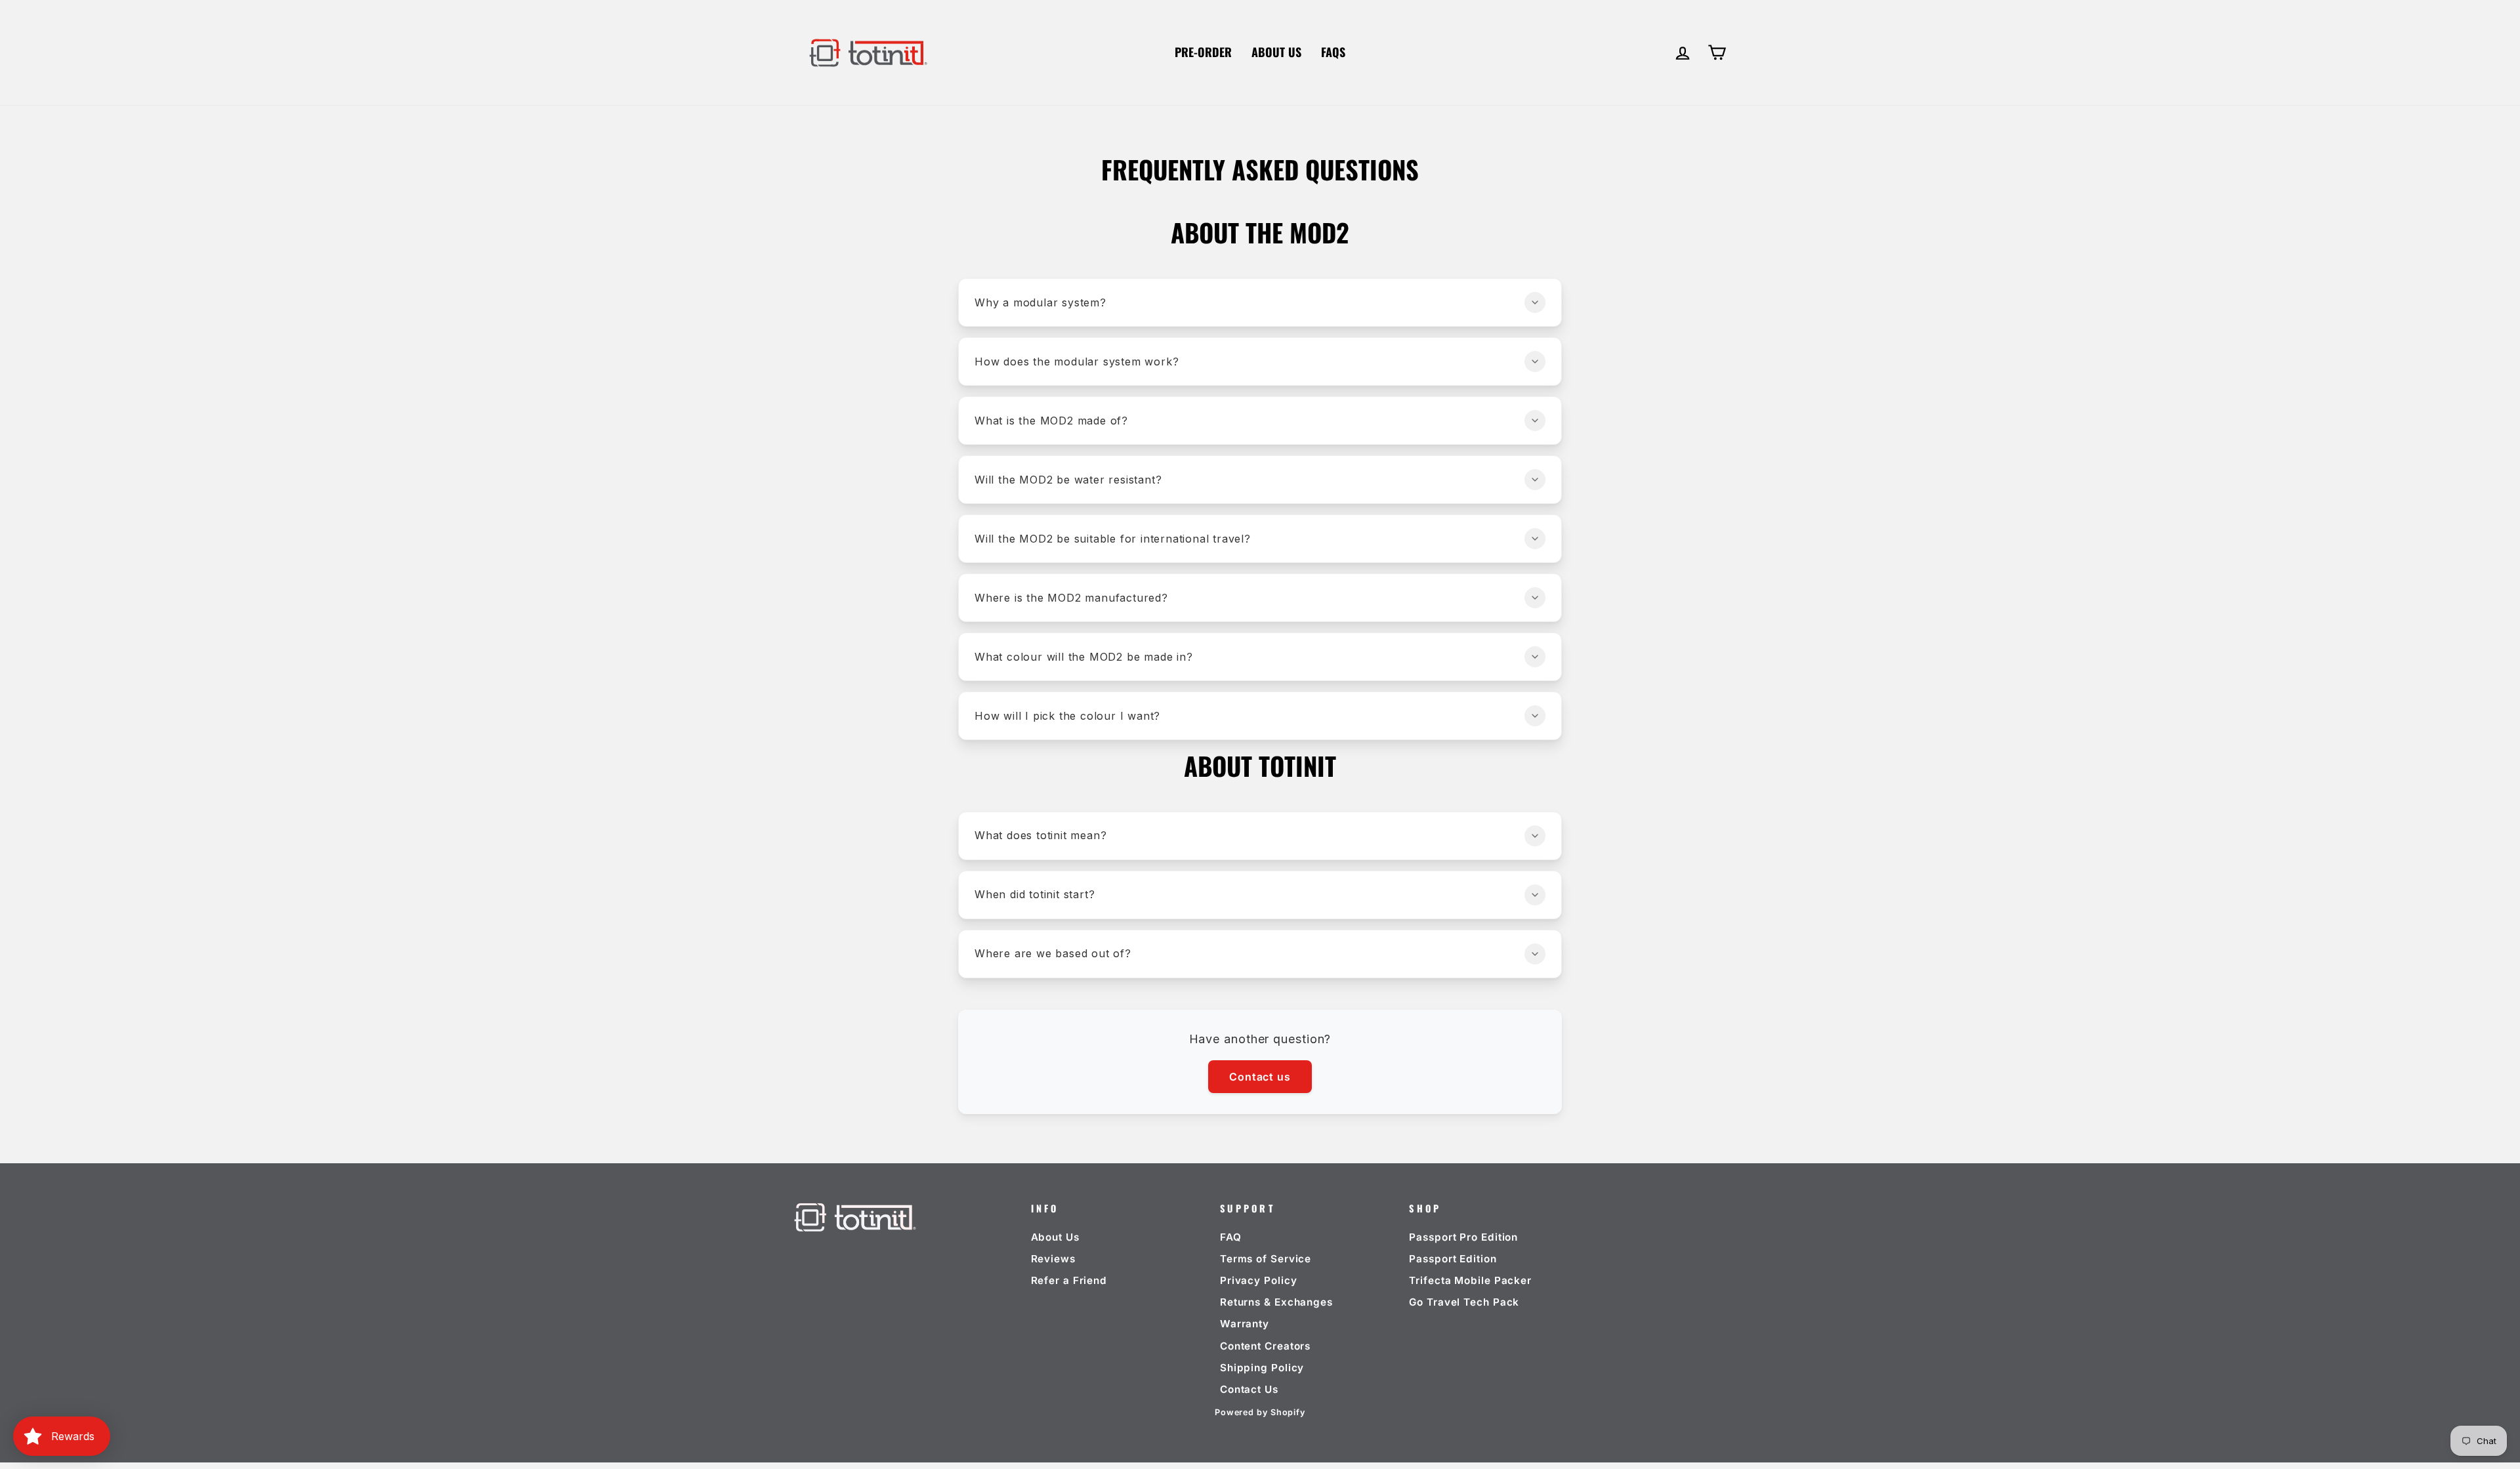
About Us (1276, 52)
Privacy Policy (1259, 1280)
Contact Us (1249, 1389)
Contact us (1260, 1077)
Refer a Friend (1069, 1280)
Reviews (1053, 1259)
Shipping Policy (1262, 1368)
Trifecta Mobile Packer (1470, 1280)
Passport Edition (1453, 1259)
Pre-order (1203, 52)
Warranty (1245, 1324)
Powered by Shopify (1260, 1412)
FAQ (1231, 1237)
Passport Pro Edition (1463, 1237)
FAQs (1333, 52)
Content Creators (1265, 1346)
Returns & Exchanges (1276, 1302)
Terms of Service (1266, 1259)
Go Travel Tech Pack (1464, 1302)
